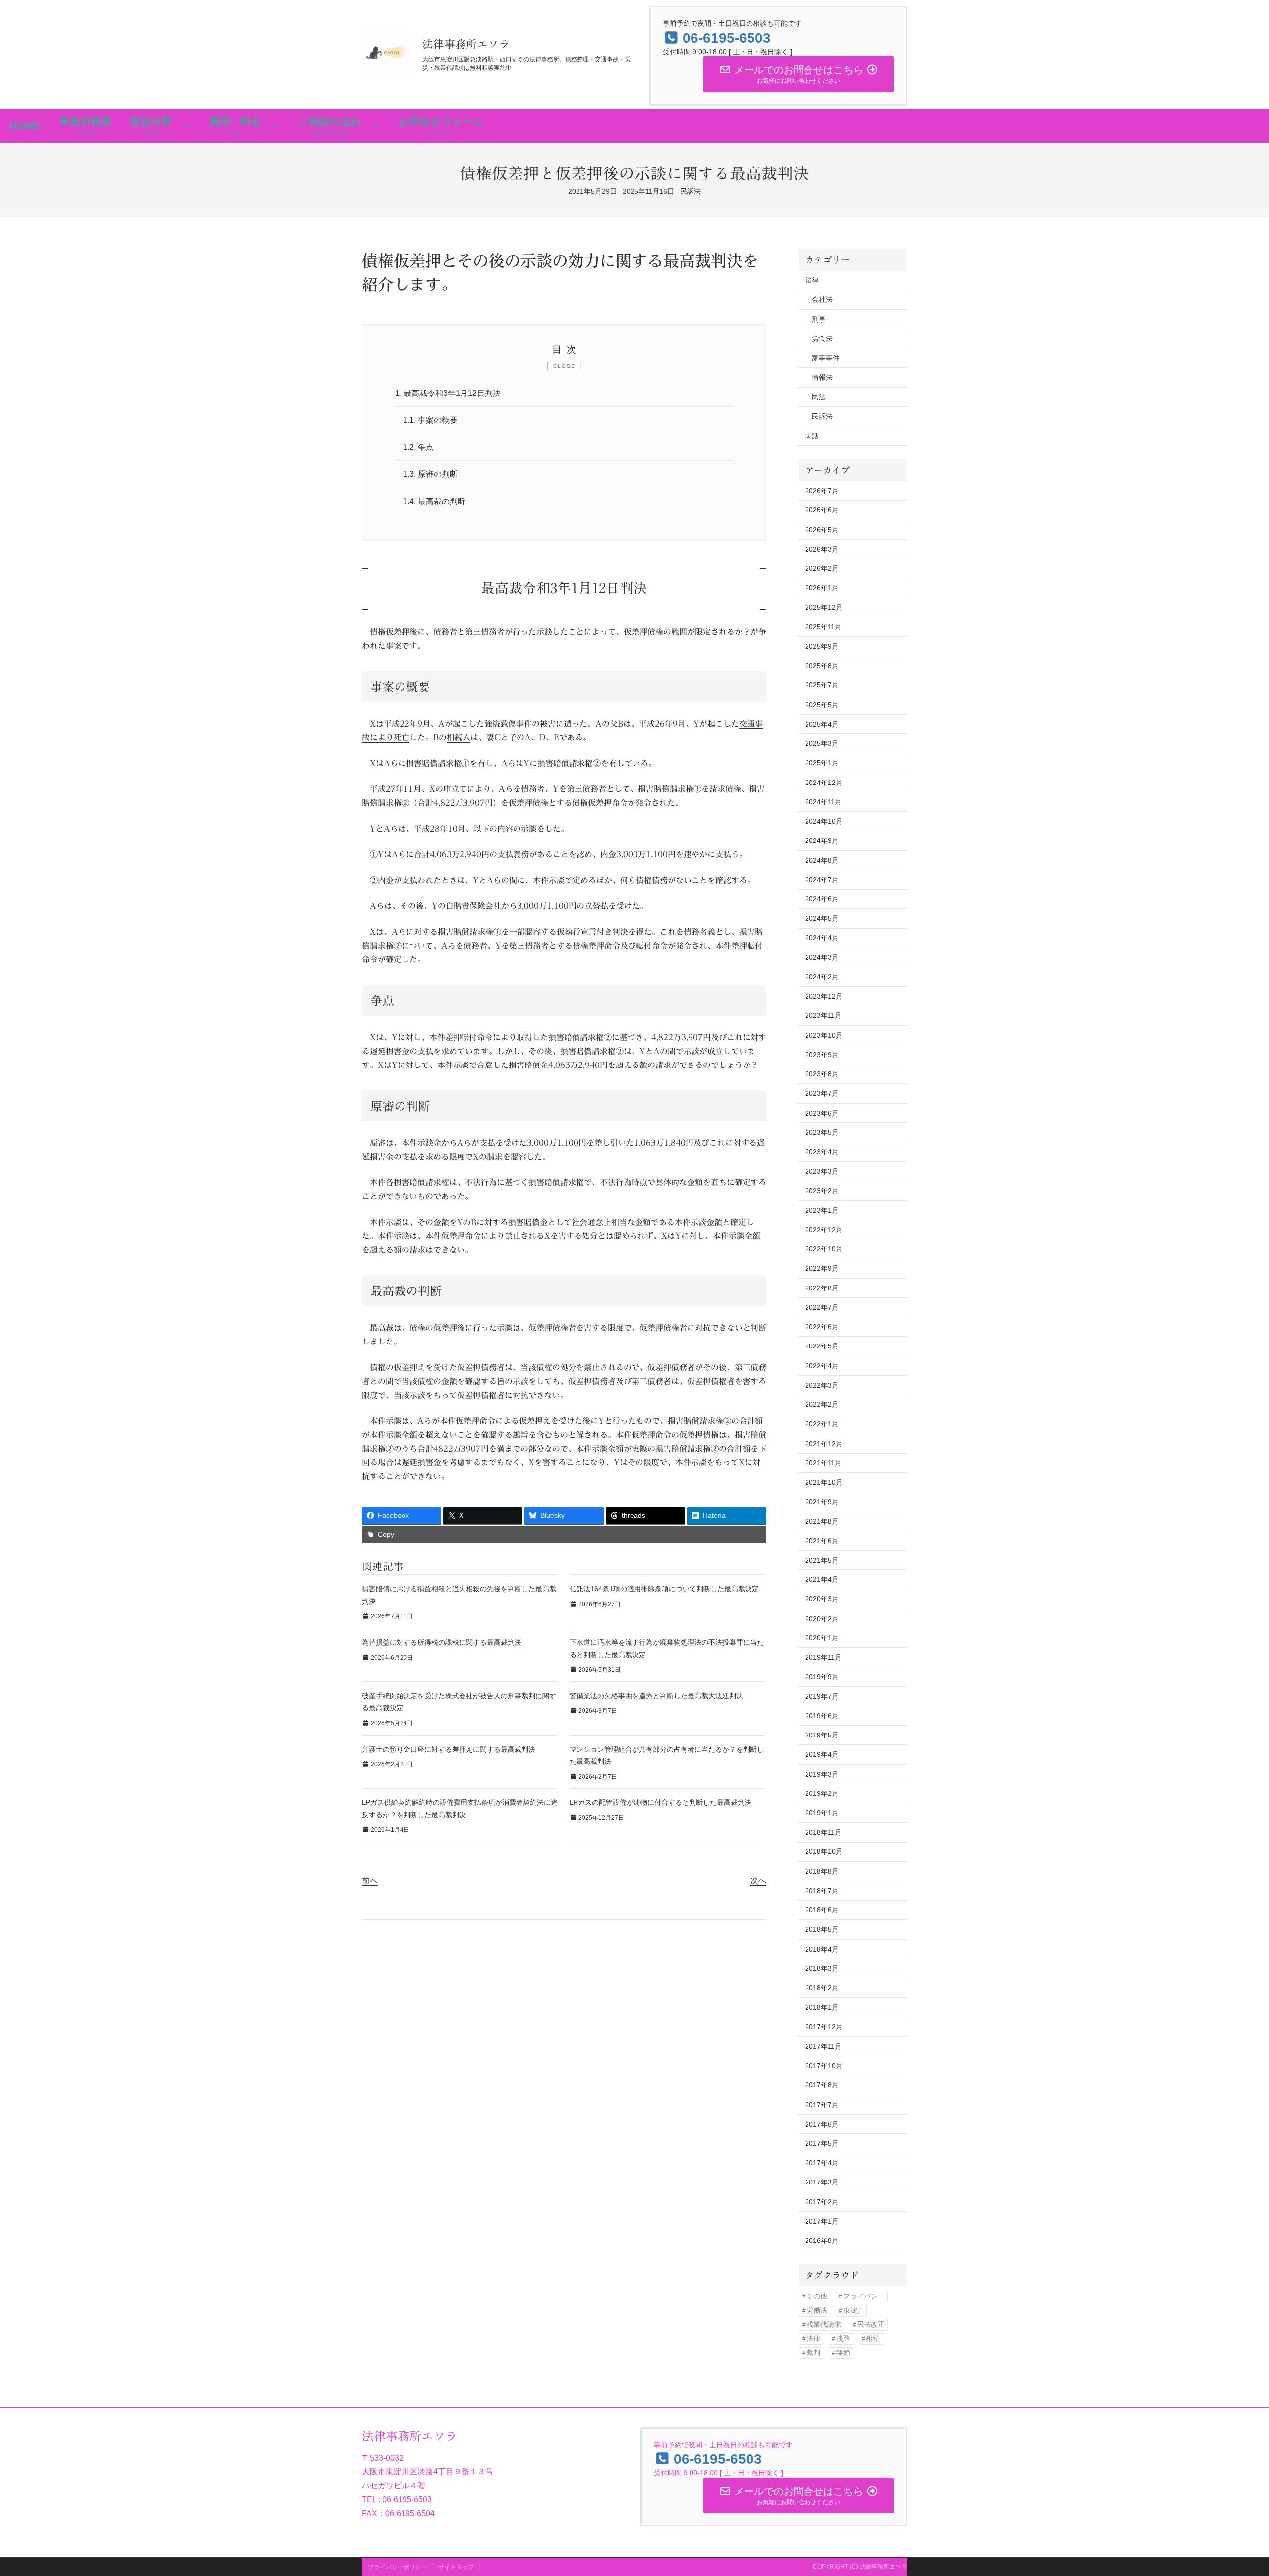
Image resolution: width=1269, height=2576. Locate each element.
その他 (817, 2296)
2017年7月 (822, 2105)
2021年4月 (822, 1579)
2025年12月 (824, 607)
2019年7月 (822, 1696)
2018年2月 (822, 1988)
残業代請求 (824, 2324)
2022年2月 (822, 1404)
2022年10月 (824, 1249)
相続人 (459, 737)
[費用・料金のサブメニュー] (276, 126)
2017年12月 (824, 2027)
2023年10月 (824, 1035)
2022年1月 (822, 1424)
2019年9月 (822, 1677)
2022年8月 (822, 1288)
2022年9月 (822, 1268)
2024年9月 (822, 840)
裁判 (813, 2353)
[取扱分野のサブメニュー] (187, 126)
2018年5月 (822, 1929)
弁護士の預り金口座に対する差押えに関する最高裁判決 (449, 1749)
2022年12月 (824, 1230)
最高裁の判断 (434, 501)
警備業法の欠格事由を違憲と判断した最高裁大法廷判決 (656, 1696)
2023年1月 (822, 1210)
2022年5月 (822, 1346)
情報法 (822, 377)
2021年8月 (822, 1521)
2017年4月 (822, 2163)
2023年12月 (824, 996)
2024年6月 (822, 899)
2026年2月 (822, 568)
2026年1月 (822, 588)
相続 (873, 2338)
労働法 (822, 338)
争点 (418, 447)
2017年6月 (822, 2124)
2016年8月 (822, 2240)
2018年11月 (823, 1832)
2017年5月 (822, 2143)
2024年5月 (822, 918)
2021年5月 (822, 1560)
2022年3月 (822, 1385)
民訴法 (691, 191)
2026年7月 (822, 491)
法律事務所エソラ (466, 44)
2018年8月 (822, 1871)
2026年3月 (822, 549)
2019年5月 (822, 1735)
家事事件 (826, 358)
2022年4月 (822, 1366)
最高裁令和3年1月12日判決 (448, 393)
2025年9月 (822, 646)
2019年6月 (822, 1716)
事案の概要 (430, 420)
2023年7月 (822, 1093)
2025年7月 (822, 685)
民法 (819, 397)
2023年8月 (822, 1074)
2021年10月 (824, 1482)
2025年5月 (822, 705)
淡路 (843, 2338)
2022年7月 (822, 1307)
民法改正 (871, 2324)
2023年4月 (822, 1152)
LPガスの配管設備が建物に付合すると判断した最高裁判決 (661, 1802)
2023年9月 (822, 1055)
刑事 (819, 319)
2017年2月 (822, 2202)
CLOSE (564, 366)
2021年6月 (822, 1541)
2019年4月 (822, 1754)
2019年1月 (822, 1813)
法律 (812, 280)
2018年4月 (822, 1949)
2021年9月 (822, 1502)
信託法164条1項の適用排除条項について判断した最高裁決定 (664, 1589)
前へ (370, 1880)
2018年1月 (822, 2007)
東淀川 (854, 2311)
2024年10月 (824, 821)
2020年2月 (822, 1619)
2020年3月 (822, 1599)
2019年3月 (822, 1774)
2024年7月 (822, 880)
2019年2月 (822, 1793)
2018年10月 (824, 1851)
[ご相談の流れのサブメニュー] (377, 126)
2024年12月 (824, 783)
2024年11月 (823, 802)
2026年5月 (822, 530)
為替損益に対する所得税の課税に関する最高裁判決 (442, 1642)
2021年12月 (824, 1444)
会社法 (822, 299)
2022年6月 (822, 1327)
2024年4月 (822, 938)
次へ (758, 1880)
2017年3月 (822, 2182)
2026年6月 (822, 510)
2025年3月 (822, 743)
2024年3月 (822, 957)
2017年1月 (822, 2221)
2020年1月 (822, 1638)
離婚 (843, 2353)
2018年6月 (822, 1910)
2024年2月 (822, 977)
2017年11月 (823, 2046)
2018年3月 (822, 1968)
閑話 (812, 436)
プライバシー (864, 2296)
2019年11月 (823, 1657)
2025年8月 (822, 666)
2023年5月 (822, 1132)
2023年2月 (822, 1191)
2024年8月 (822, 860)
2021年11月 (823, 1463)
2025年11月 (823, 627)
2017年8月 (822, 2085)
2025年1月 (822, 763)
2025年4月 (822, 724)
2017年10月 (824, 2066)
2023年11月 (823, 1015)
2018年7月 (822, 1891)
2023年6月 (822, 1113)
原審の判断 (430, 474)
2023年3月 (822, 1171)
